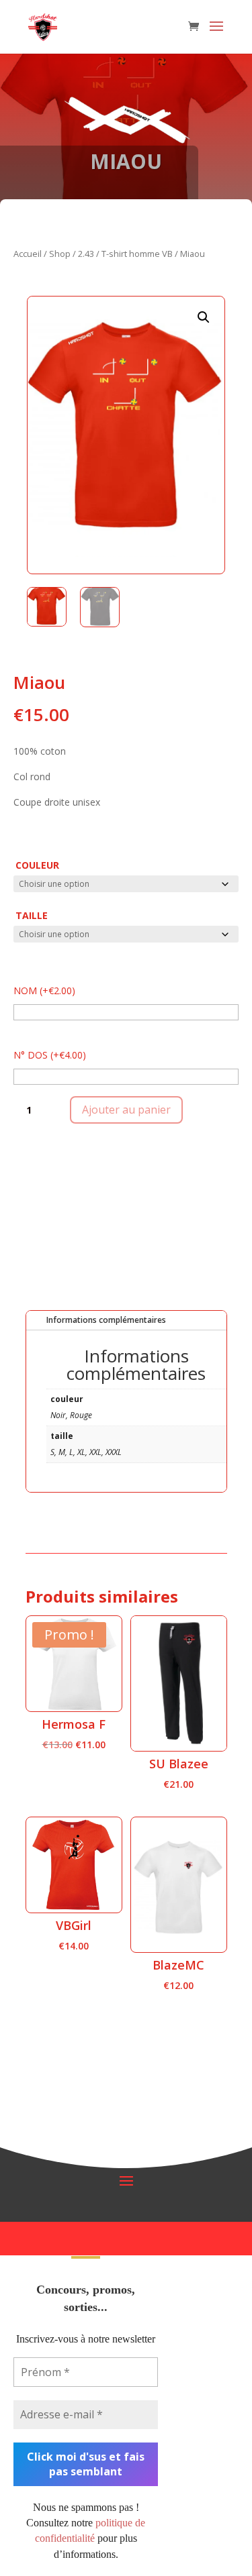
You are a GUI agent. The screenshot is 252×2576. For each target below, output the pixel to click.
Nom (44, 990)
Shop (60, 254)
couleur (37, 865)
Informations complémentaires (106, 1320)
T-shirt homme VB (137, 254)
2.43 (86, 254)
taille (32, 915)
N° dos (50, 1055)
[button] (204, 317)
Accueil (28, 254)
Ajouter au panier (126, 1110)
